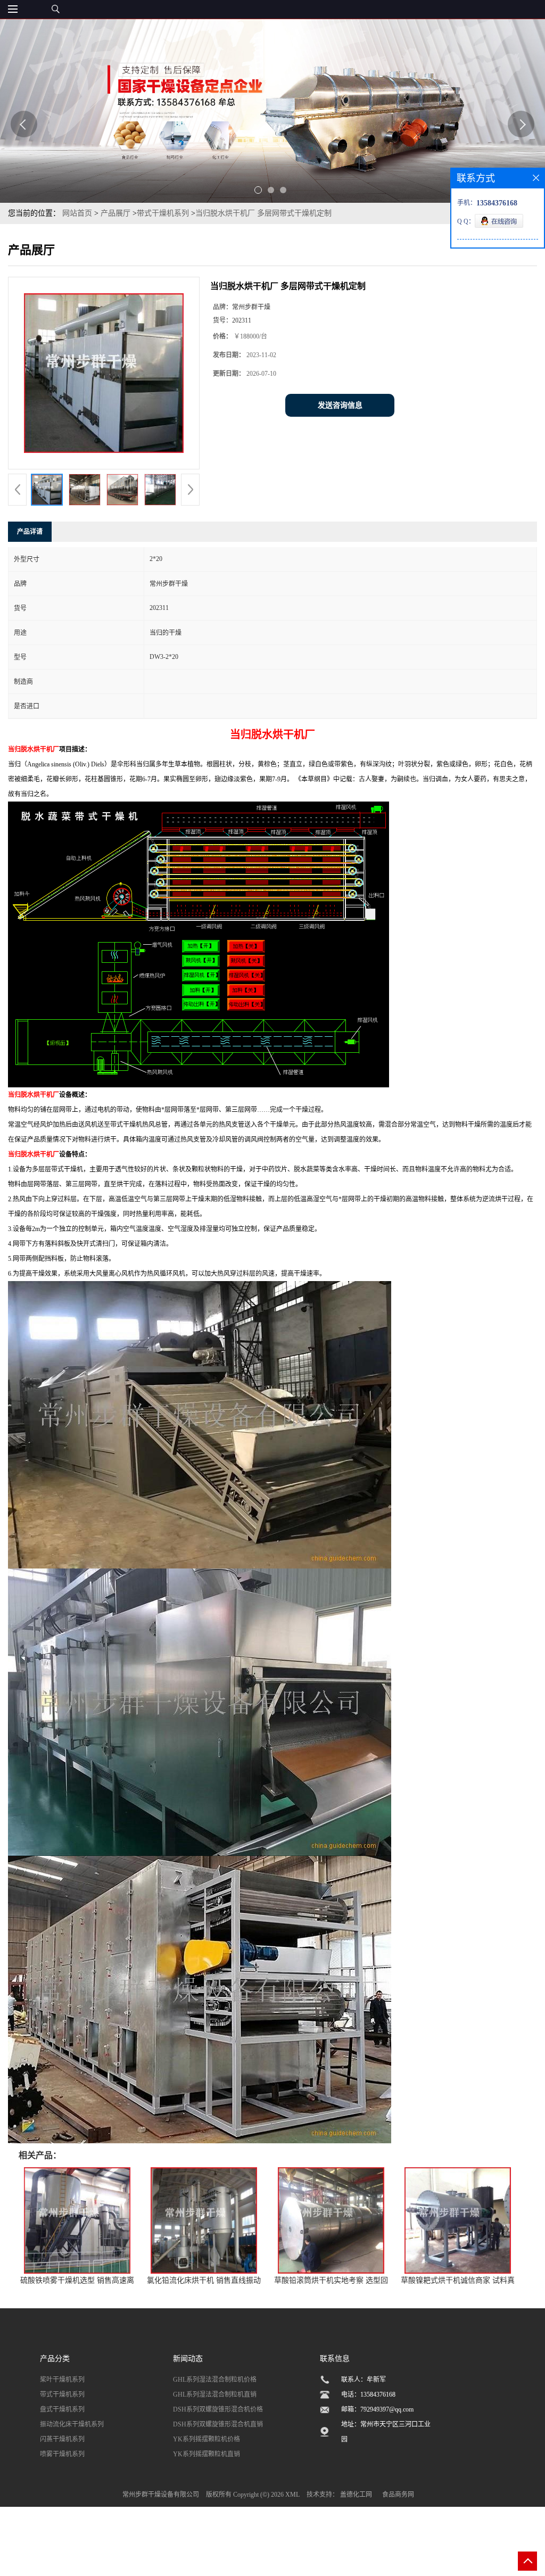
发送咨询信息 (340, 405)
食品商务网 (398, 2495)
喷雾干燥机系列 (62, 2454)
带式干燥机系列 (163, 213)
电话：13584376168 (368, 2395)
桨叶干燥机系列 (62, 2380)
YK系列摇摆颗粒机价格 (207, 2439)
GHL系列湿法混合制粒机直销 (215, 2395)
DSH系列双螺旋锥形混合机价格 (218, 2409)
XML (292, 2495)
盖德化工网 (356, 2495)
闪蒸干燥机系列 (62, 2439)
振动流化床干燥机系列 (72, 2424)
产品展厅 (115, 213)
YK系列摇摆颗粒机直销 (207, 2454)
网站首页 (77, 213)
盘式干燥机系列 (62, 2409)
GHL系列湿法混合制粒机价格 (215, 2380)
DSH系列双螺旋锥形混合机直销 (218, 2424)
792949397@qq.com (387, 2409)
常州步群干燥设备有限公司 (161, 2495)
